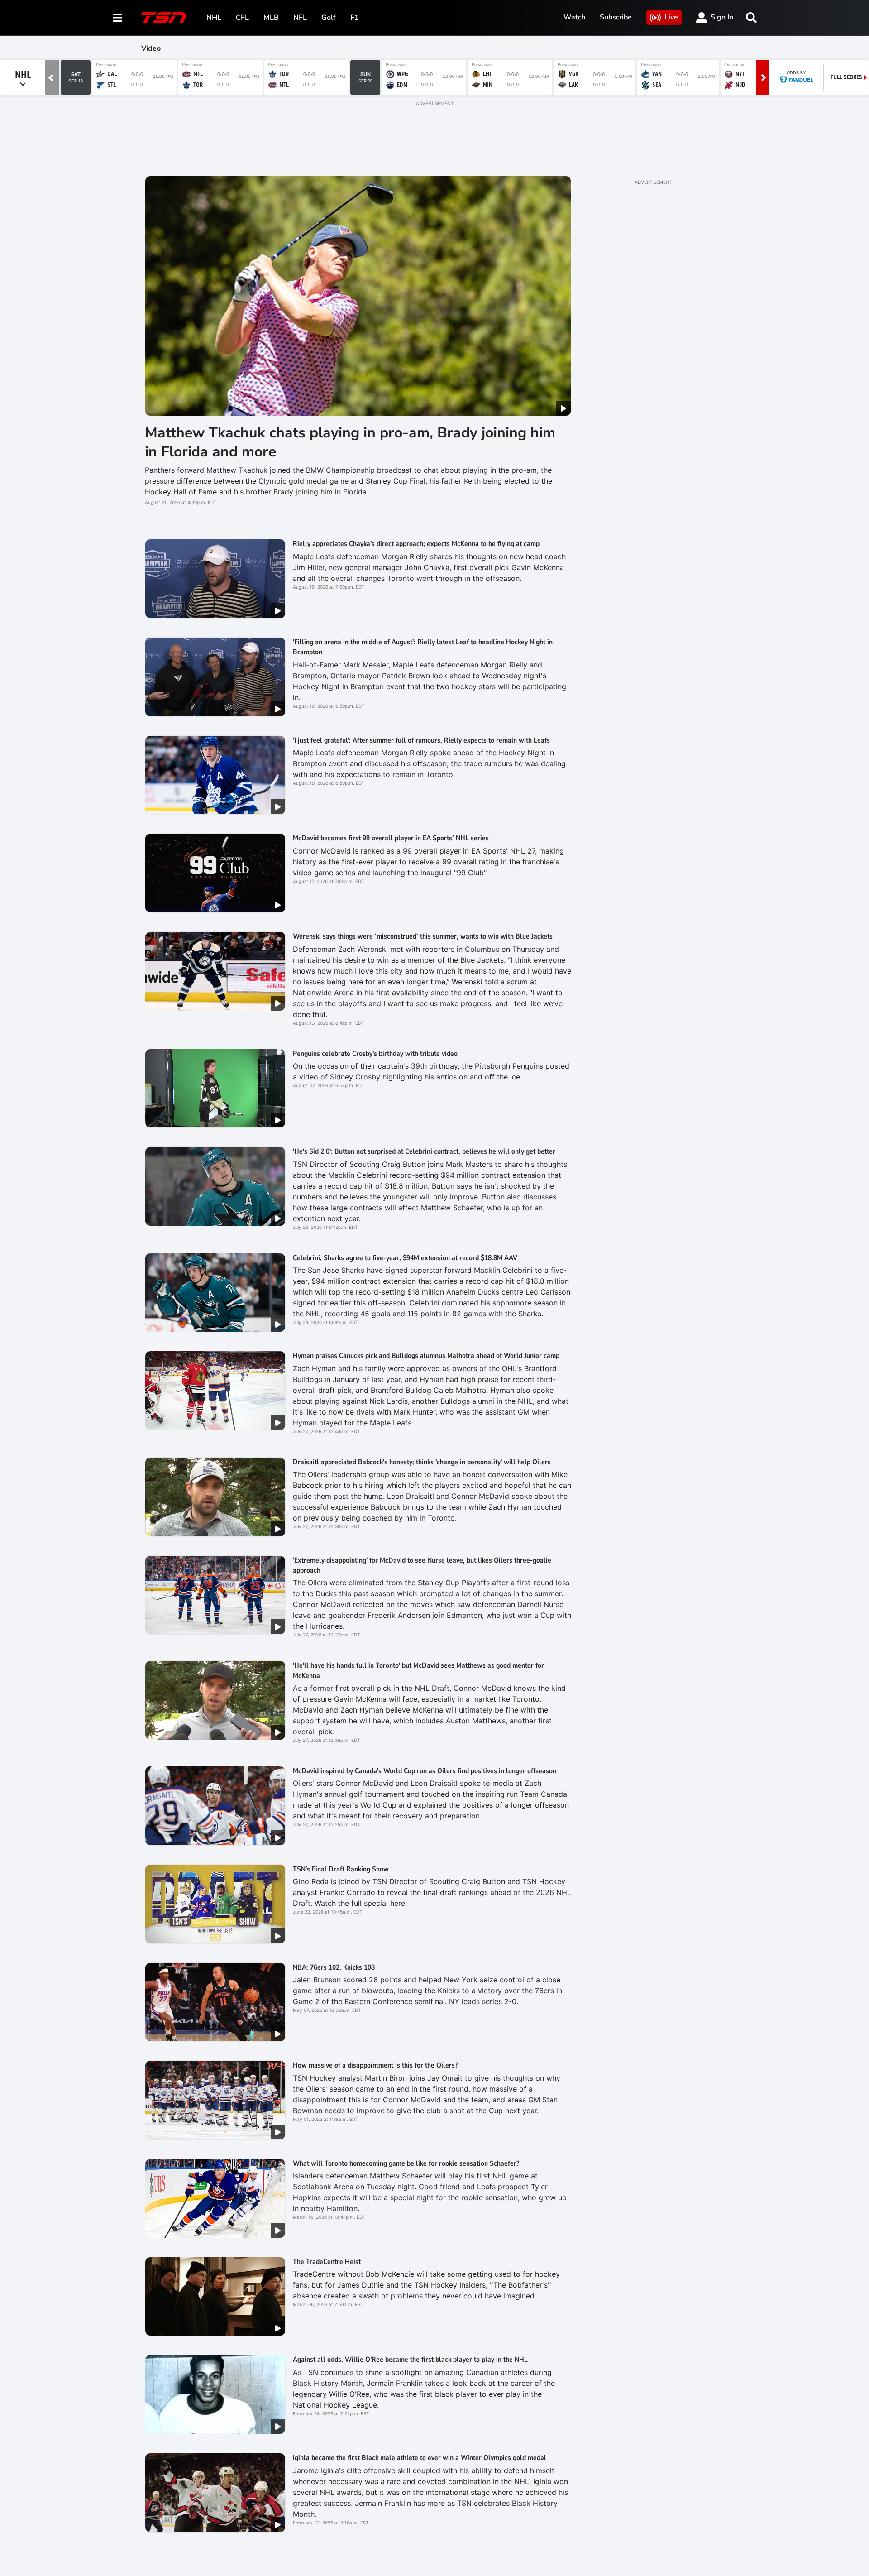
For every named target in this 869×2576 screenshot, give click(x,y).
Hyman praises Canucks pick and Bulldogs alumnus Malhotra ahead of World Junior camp (426, 1356)
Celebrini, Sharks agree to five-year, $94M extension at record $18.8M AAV (405, 1258)
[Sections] (118, 18)
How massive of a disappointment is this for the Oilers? (375, 2065)
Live (671, 17)
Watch (574, 17)
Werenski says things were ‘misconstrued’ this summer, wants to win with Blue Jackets (423, 936)
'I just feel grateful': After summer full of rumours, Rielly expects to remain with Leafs (421, 740)
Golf (329, 18)
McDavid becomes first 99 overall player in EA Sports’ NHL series (391, 838)
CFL (242, 18)
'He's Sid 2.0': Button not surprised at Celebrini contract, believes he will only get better (424, 1151)
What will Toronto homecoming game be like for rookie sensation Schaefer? (406, 2163)
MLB (271, 18)
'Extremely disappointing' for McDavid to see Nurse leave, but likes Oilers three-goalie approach (422, 1565)
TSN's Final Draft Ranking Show (341, 1869)
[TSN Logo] (164, 18)
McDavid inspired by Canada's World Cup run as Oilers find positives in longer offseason (425, 1771)
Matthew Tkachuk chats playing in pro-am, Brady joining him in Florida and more (350, 442)
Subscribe (616, 17)
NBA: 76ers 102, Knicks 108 (334, 1967)
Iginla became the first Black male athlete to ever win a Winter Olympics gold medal (420, 2458)
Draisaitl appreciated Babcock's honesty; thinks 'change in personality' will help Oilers (422, 1462)
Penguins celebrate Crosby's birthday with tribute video (375, 1054)
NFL (300, 18)
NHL (214, 18)
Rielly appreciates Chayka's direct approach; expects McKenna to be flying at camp (416, 544)
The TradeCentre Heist (327, 2262)
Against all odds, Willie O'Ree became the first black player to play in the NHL (410, 2360)
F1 (355, 18)
